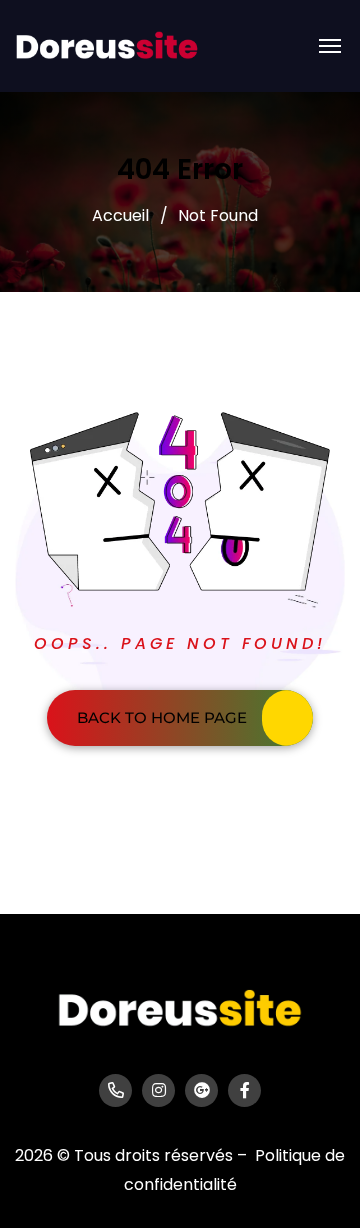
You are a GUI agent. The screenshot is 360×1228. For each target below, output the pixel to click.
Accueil (120, 215)
